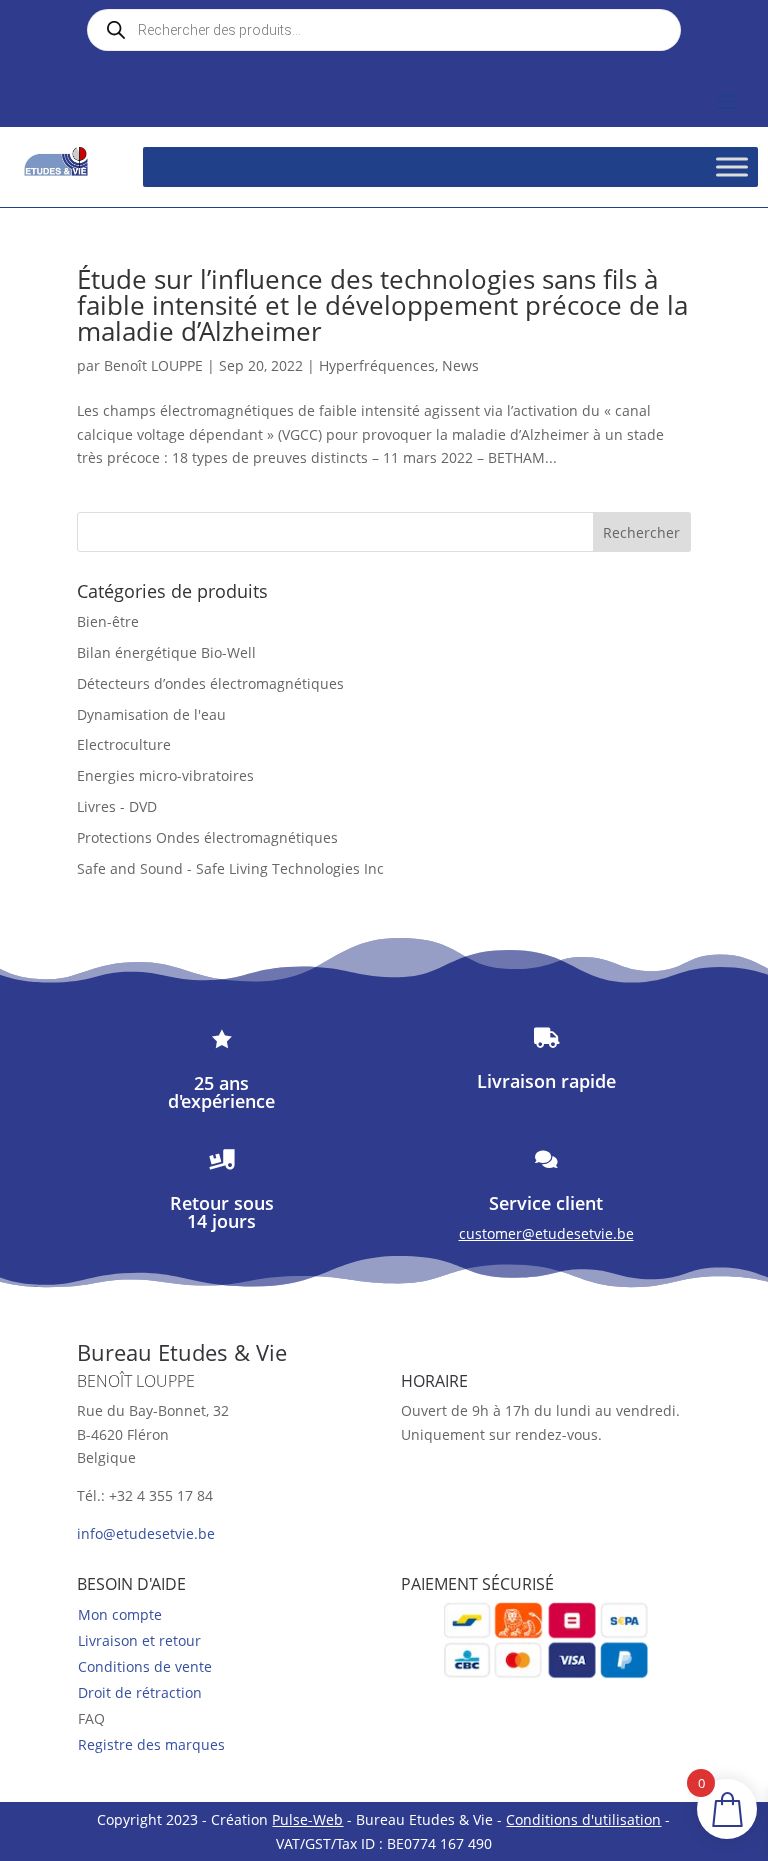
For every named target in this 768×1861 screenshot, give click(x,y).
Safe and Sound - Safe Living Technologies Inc (230, 868)
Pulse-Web (307, 1819)
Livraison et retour (139, 1640)
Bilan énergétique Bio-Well (166, 652)
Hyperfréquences (377, 365)
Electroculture (124, 744)
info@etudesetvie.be (146, 1533)
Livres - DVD (117, 806)
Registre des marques (151, 1744)
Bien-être (108, 621)
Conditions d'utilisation (583, 1819)
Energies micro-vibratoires (165, 775)
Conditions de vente (145, 1666)
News (460, 365)
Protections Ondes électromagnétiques (207, 837)
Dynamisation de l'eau (151, 714)
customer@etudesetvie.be (546, 1233)
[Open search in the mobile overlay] (384, 30)
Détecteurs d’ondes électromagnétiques (210, 683)
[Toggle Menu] (732, 166)
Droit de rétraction (140, 1692)
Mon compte (120, 1614)
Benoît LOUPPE (153, 365)
